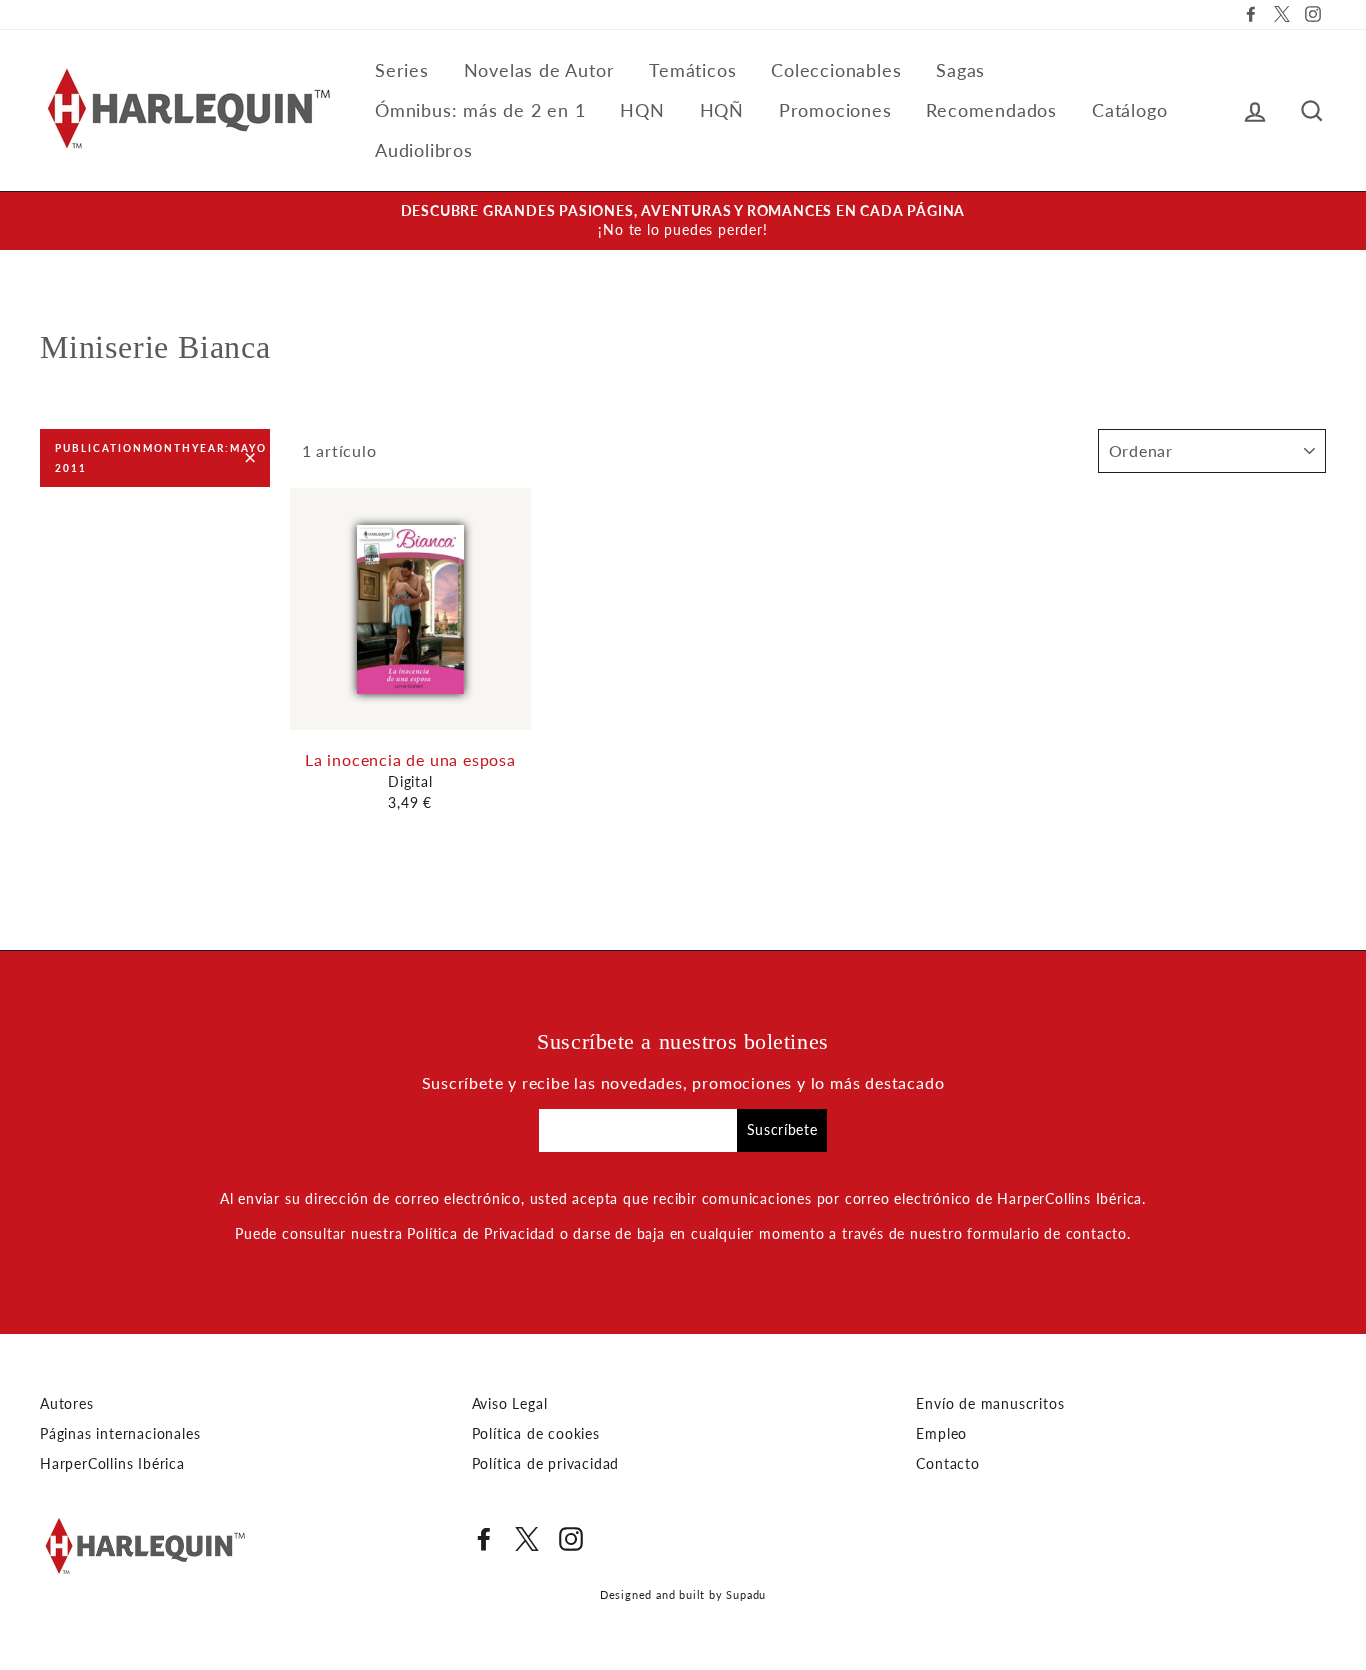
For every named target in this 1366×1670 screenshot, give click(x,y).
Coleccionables (836, 70)
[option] (683, 221)
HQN (642, 110)
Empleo (941, 1434)
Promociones (835, 110)
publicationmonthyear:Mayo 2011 (161, 458)
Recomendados (991, 110)
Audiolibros (424, 150)
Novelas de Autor (539, 70)
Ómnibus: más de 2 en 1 (480, 110)
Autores (67, 1404)
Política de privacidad (546, 1464)
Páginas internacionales (120, 1434)
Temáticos (692, 70)
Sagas (960, 70)
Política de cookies (536, 1434)
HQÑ (722, 110)
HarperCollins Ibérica (112, 1464)
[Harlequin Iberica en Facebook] (484, 1539)
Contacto (947, 1464)
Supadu (746, 1594)
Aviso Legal (510, 1404)
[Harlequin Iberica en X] (527, 1539)
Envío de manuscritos (990, 1404)
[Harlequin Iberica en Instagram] (571, 1539)
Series (402, 70)
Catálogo (1129, 110)
